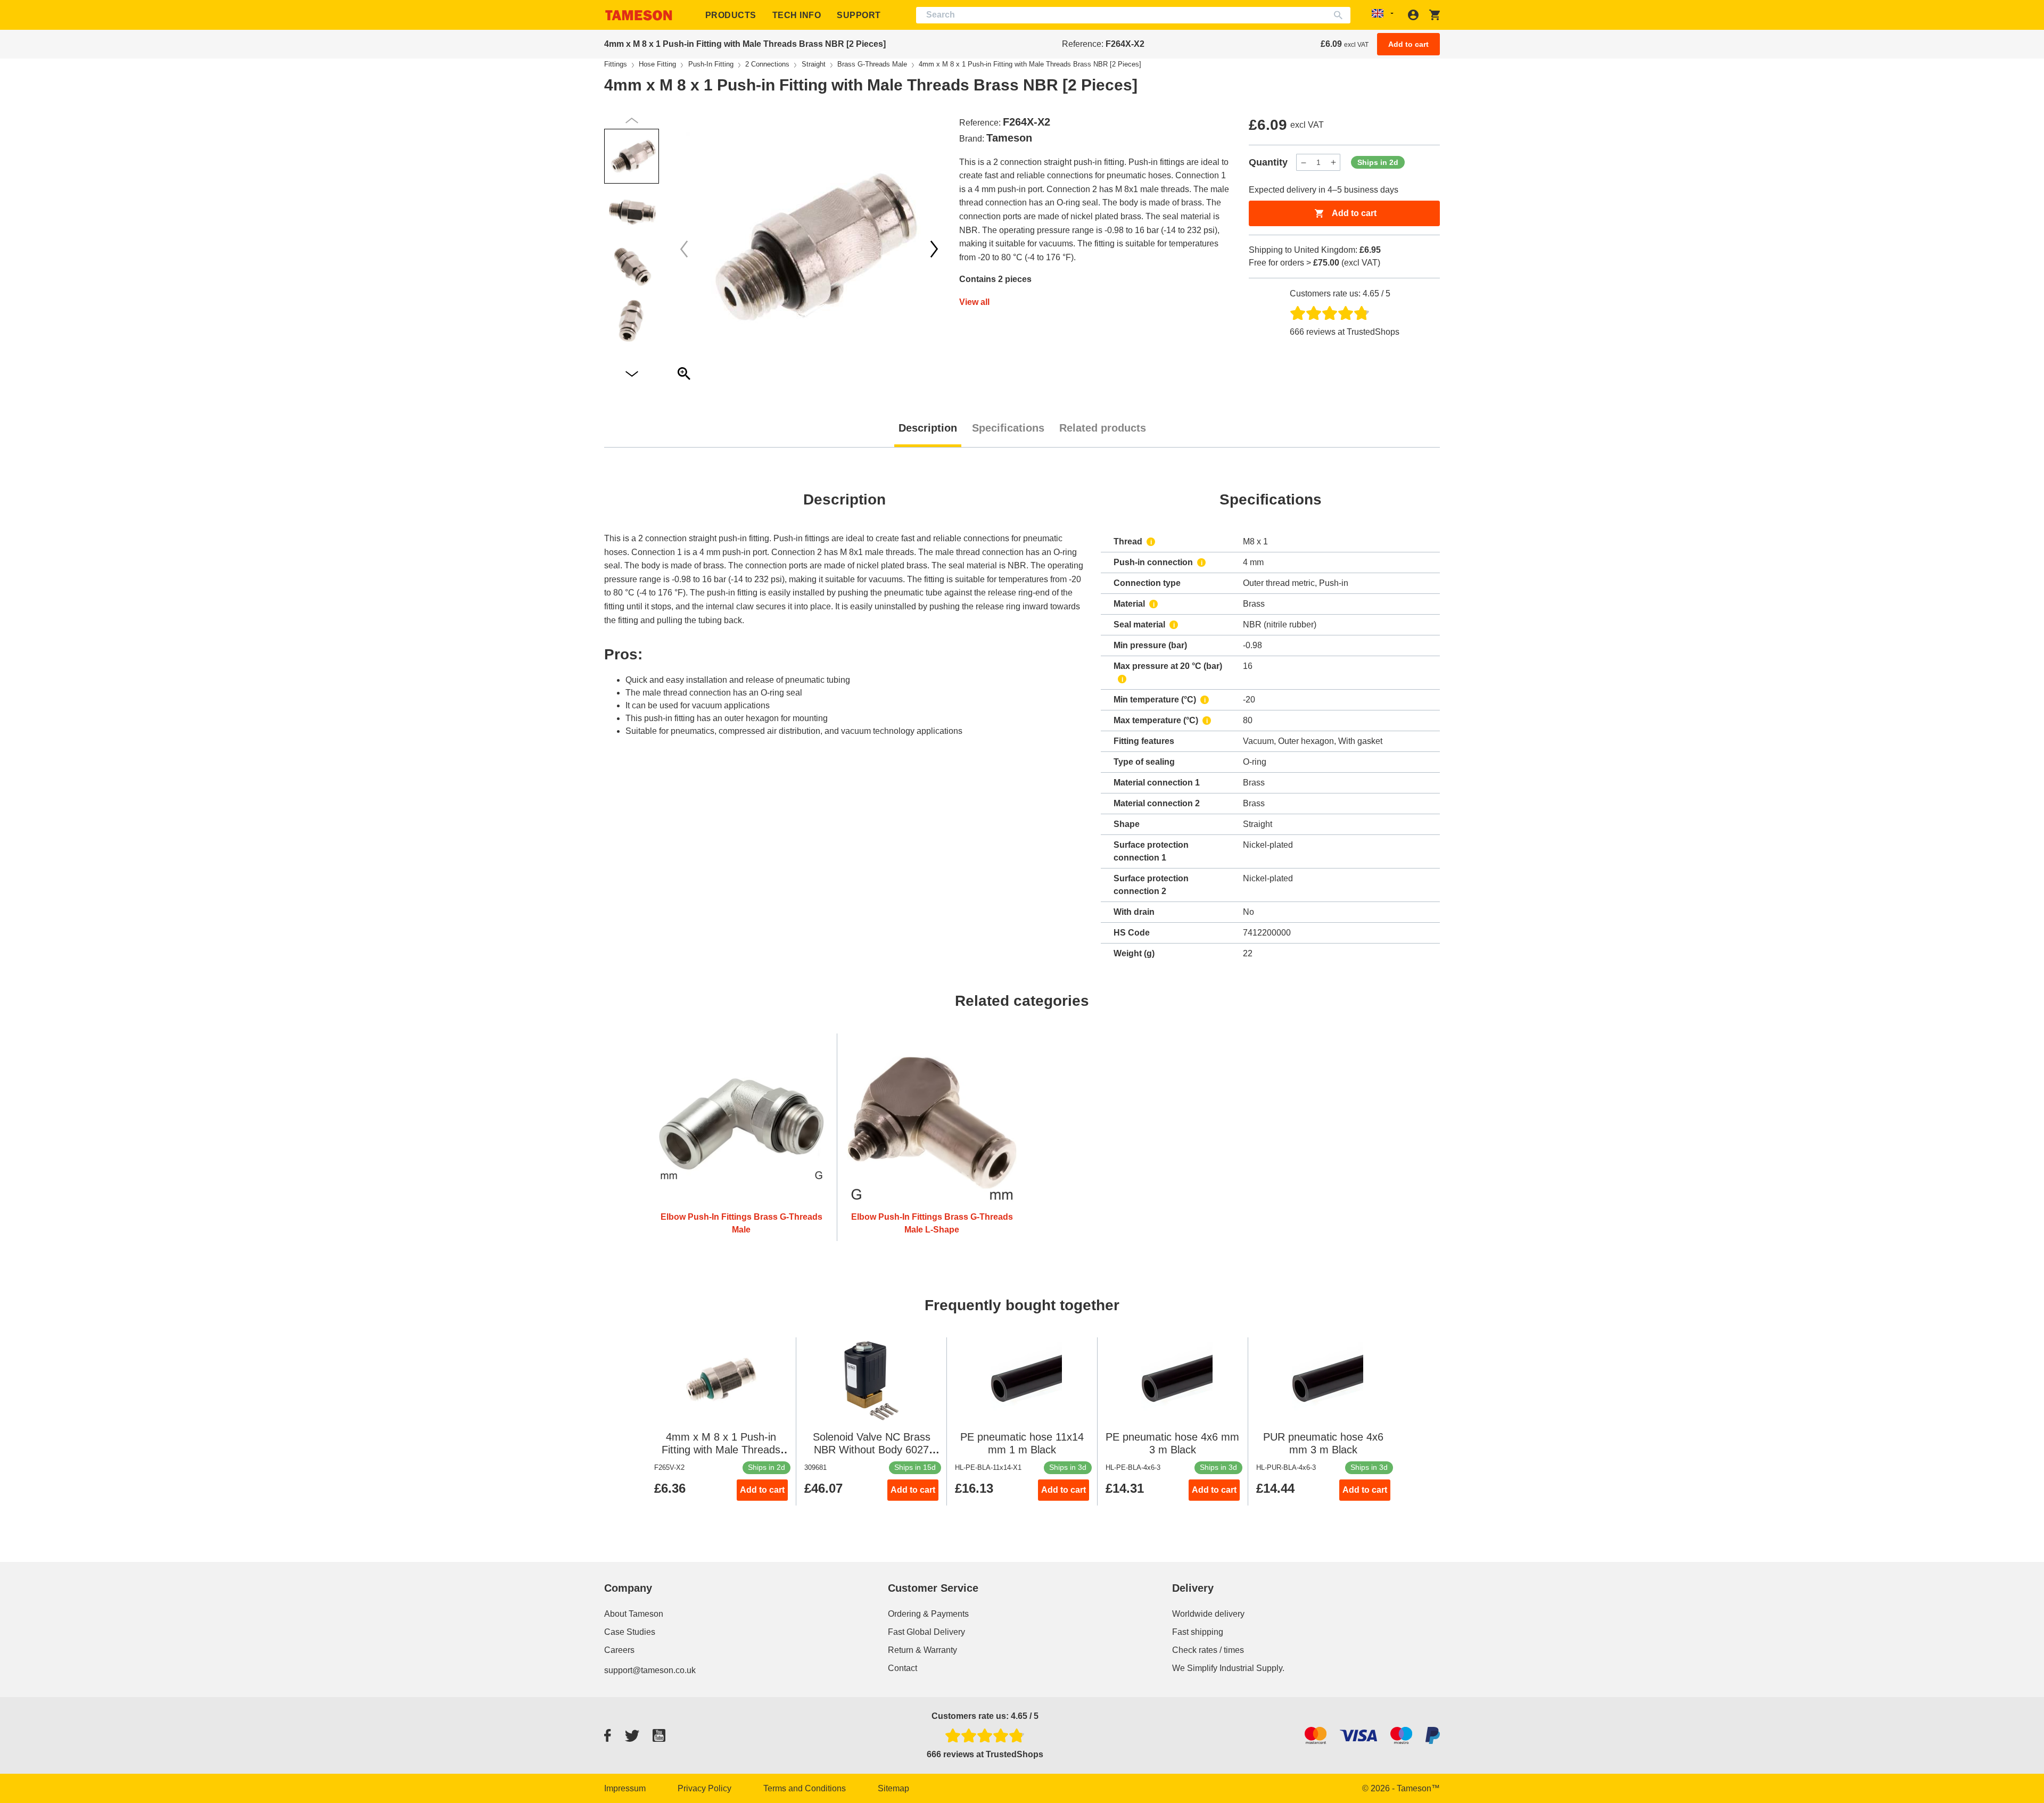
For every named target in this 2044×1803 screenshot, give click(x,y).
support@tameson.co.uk (650, 1670)
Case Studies (630, 1632)
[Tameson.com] (639, 15)
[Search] (1341, 15)
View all (974, 302)
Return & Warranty (922, 1650)
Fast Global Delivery (926, 1632)
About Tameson (634, 1614)
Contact (903, 1668)
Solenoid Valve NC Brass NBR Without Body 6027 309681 (872, 1450)
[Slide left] (934, 249)
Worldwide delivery (1208, 1614)
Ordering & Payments (928, 1614)
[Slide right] (684, 249)
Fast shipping (1198, 1632)
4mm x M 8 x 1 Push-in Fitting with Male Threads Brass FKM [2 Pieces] (721, 1450)
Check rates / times (1208, 1650)
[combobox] (1134, 15)
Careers (619, 1650)
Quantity (1268, 162)
